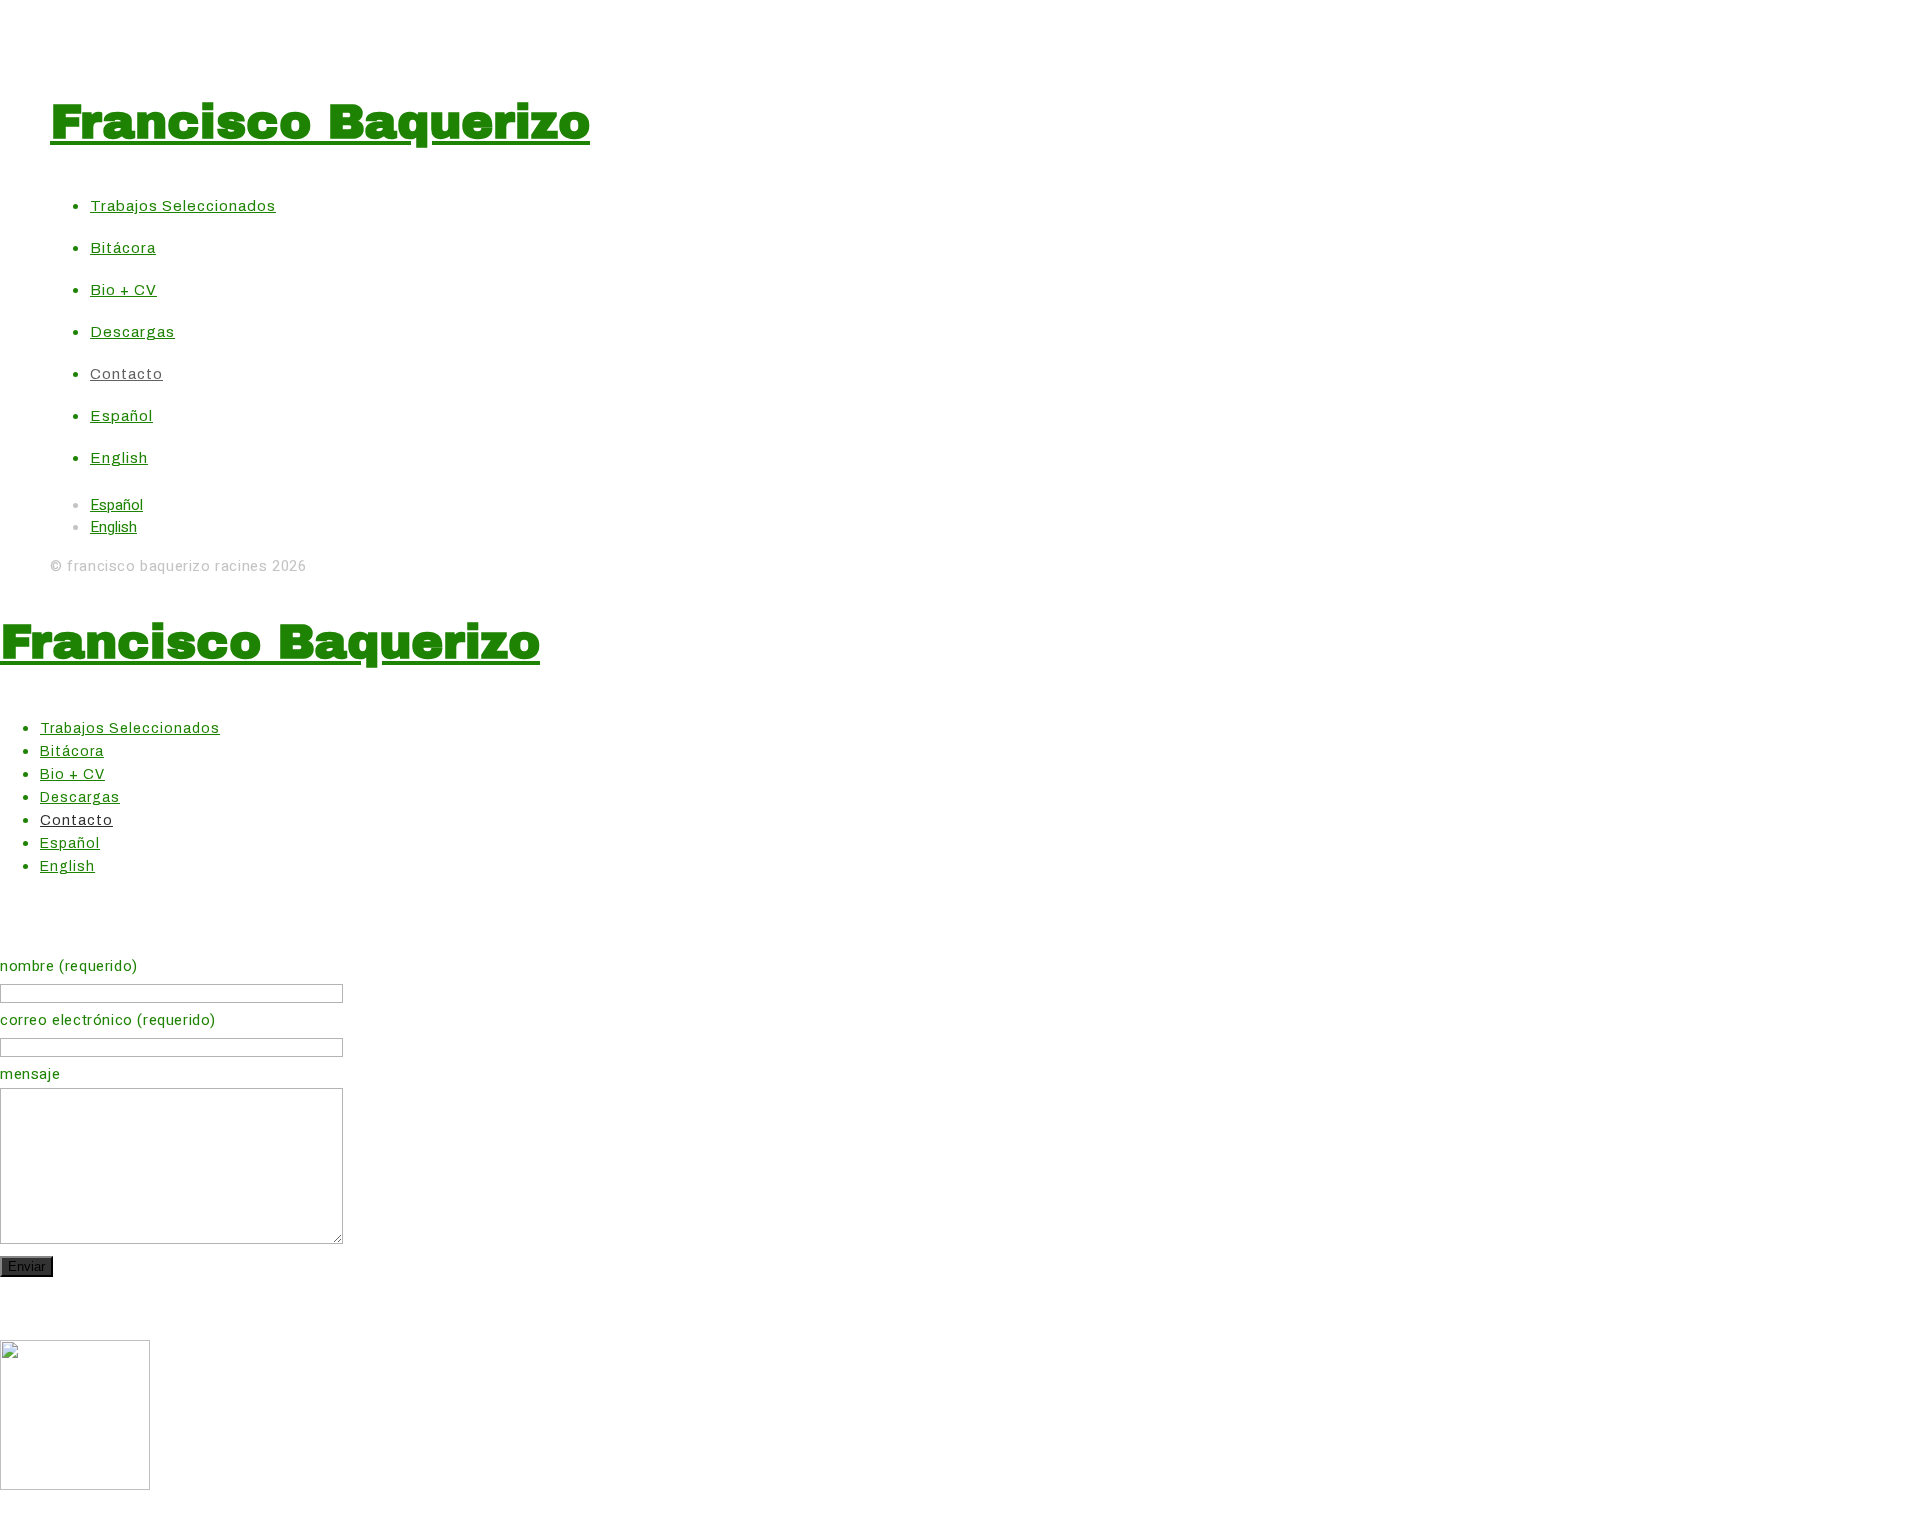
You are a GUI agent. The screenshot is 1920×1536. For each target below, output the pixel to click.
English (113, 527)
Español (116, 505)
